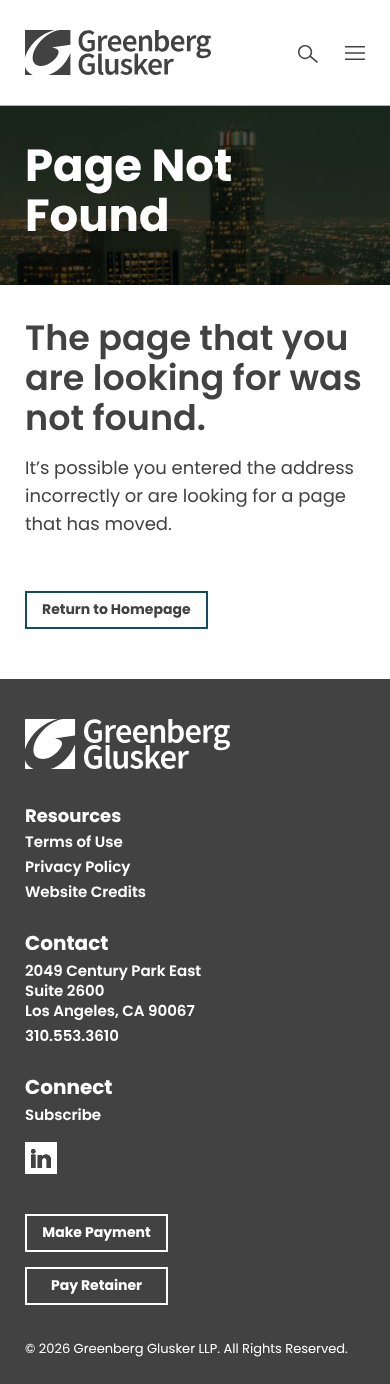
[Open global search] (308, 54)
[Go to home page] (118, 52)
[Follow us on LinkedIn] (41, 1158)
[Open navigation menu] (355, 53)
